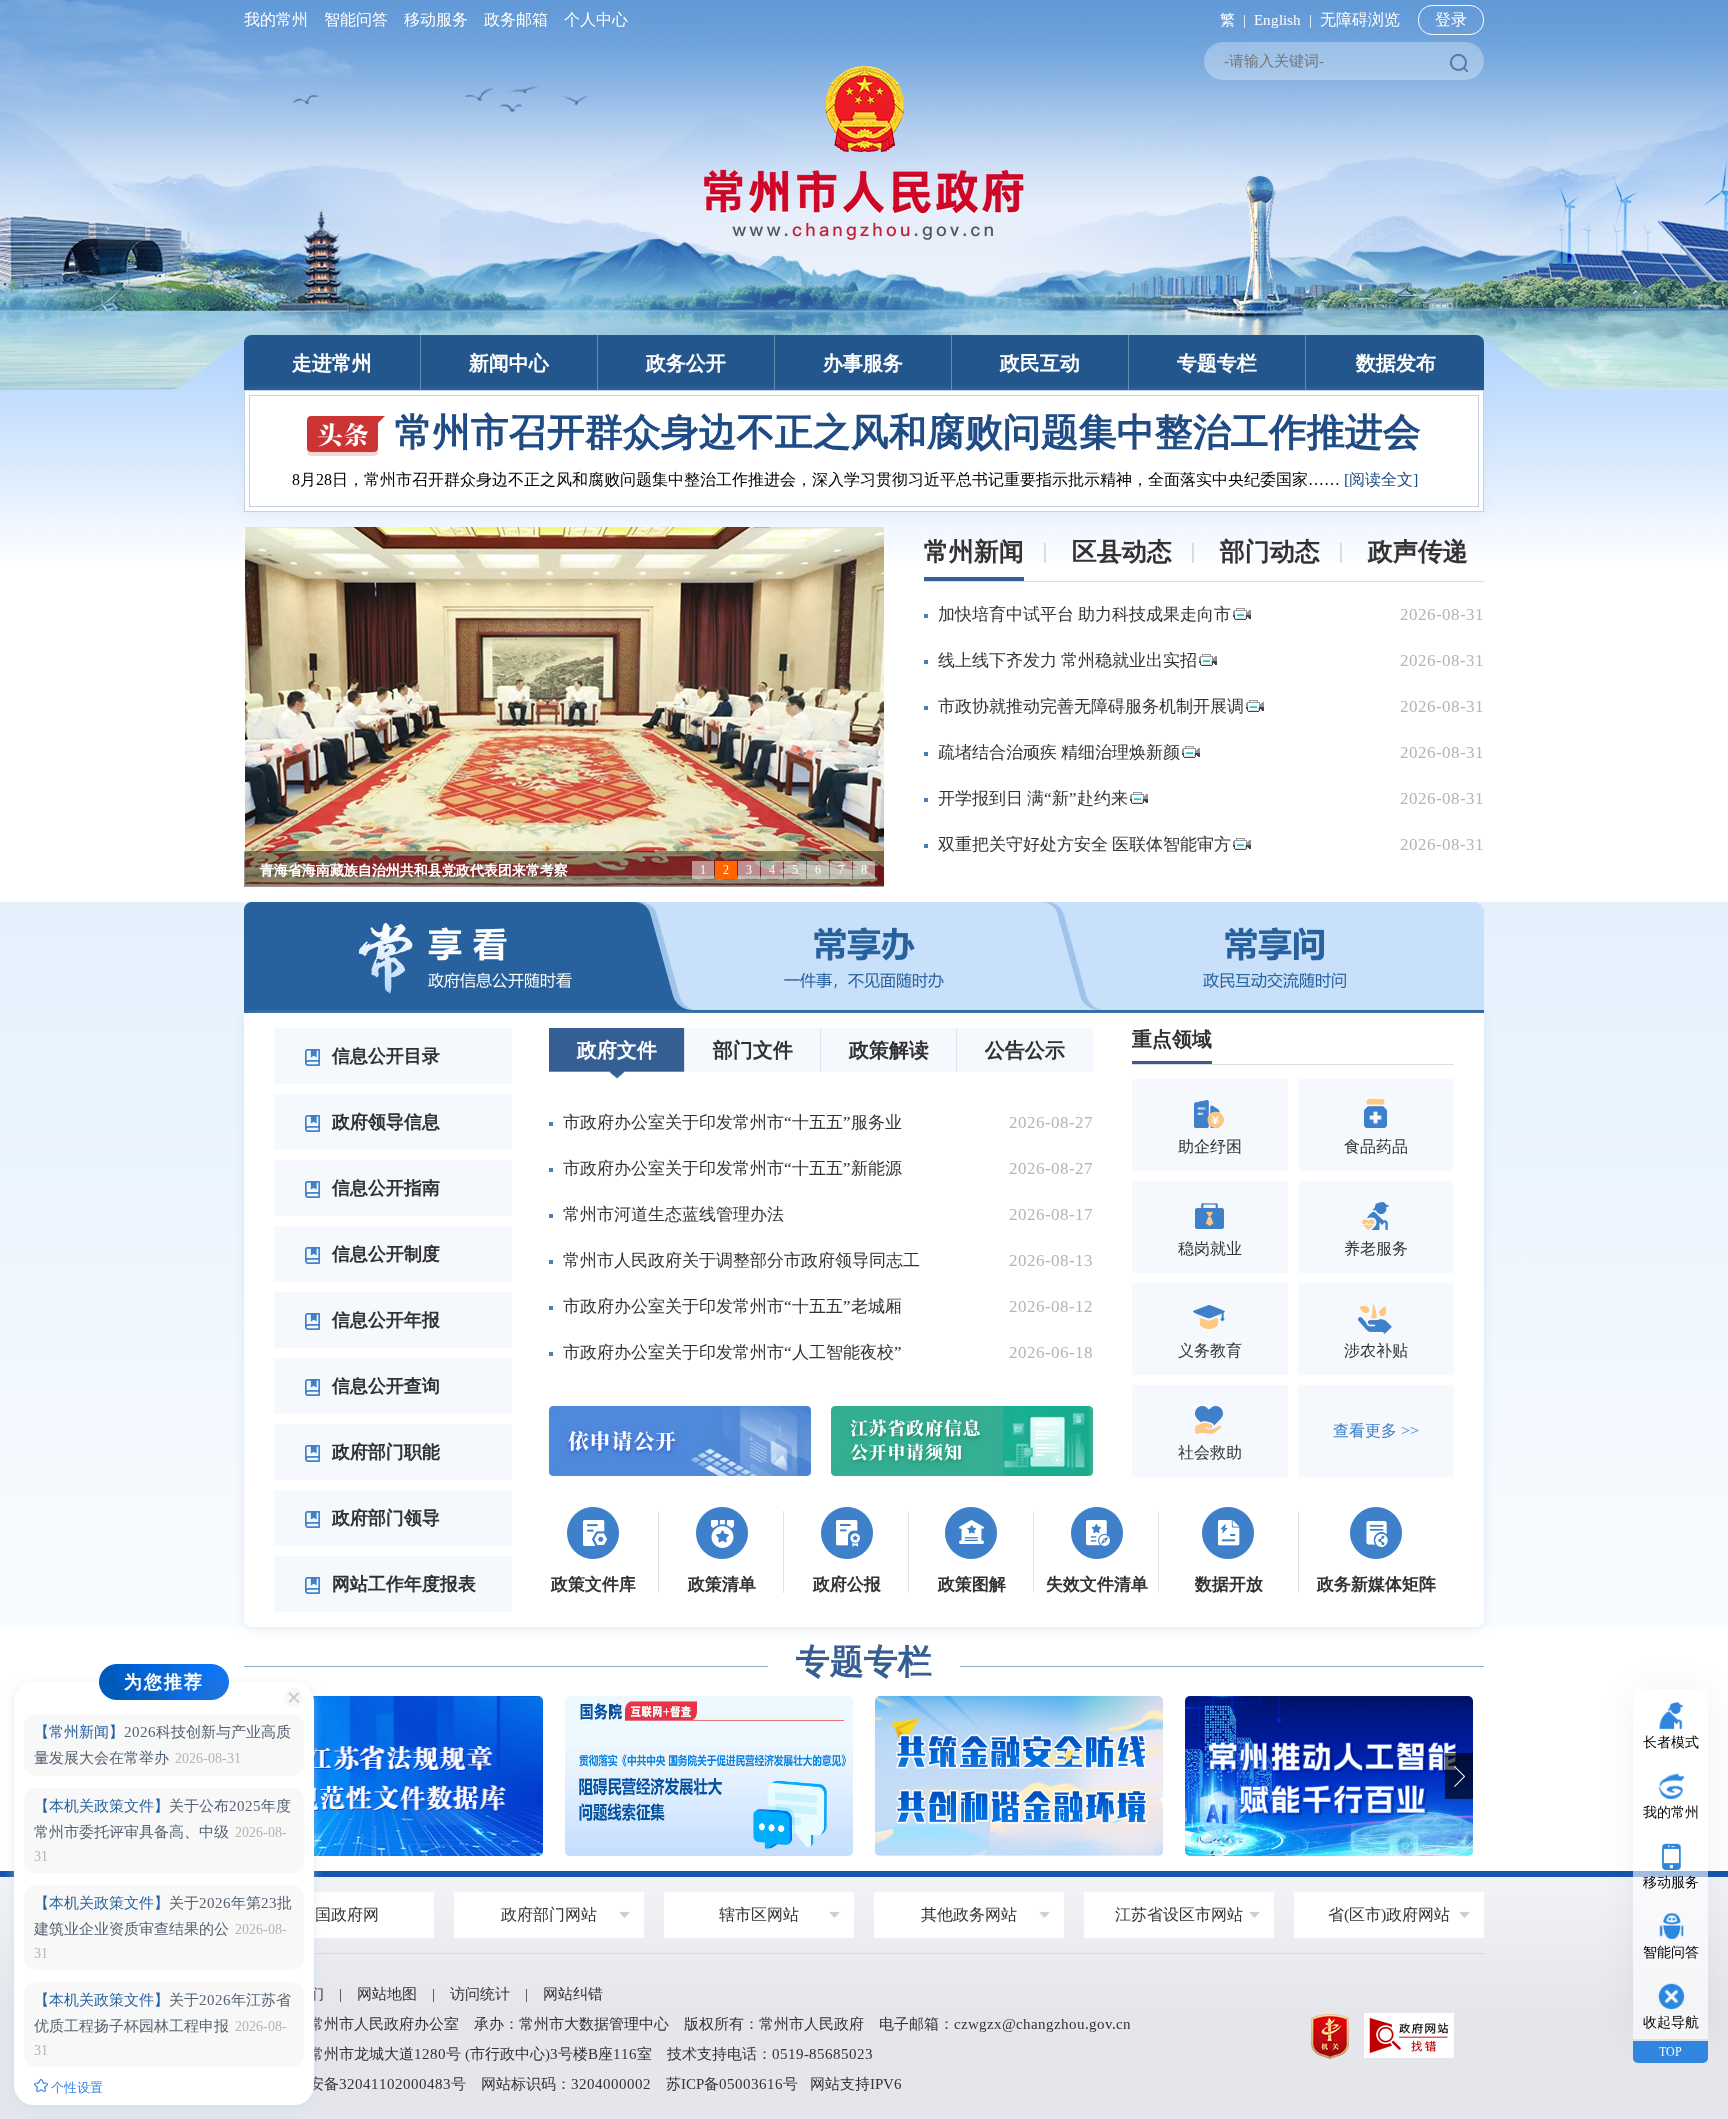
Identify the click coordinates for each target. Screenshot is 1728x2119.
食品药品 (1376, 1146)
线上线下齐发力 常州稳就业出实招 (1067, 660)
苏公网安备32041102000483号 (365, 2084)
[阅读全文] (1429, 479)
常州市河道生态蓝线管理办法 (673, 1214)
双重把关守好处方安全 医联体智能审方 (1084, 844)
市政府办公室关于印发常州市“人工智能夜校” (732, 1352)
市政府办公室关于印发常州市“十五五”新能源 (732, 1168)
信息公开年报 (383, 1320)
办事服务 (863, 363)
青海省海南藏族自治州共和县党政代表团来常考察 (414, 870)
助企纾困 (1210, 1146)
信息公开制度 (383, 1254)
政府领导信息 (383, 1122)
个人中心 (592, 19)
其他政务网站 (969, 1914)
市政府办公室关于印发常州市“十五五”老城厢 (732, 1306)
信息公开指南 (383, 1188)
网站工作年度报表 (401, 1584)
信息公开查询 (383, 1386)
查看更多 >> (1376, 1430)
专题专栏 (1217, 363)
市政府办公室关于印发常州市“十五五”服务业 (732, 1122)
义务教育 (1210, 1350)
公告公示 (1025, 1050)
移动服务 (436, 19)
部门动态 (1270, 551)
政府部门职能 (383, 1452)
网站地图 (387, 1994)
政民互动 (1040, 363)
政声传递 (1418, 551)
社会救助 (1210, 1452)
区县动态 (1122, 551)
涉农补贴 (1376, 1350)
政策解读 (889, 1050)
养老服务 (1376, 1248)
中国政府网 (339, 1914)
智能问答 (356, 19)
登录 (1451, 19)
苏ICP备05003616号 (732, 2084)
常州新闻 (974, 551)
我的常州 (280, 19)
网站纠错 (573, 1994)
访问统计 (480, 1994)
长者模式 (1671, 1742)
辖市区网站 (759, 1914)
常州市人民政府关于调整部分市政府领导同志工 (741, 1260)
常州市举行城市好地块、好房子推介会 (908, 432)
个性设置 (75, 2087)
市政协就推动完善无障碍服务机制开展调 (1091, 706)
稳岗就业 (1210, 1248)
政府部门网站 (549, 1914)
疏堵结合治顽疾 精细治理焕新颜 (1059, 752)
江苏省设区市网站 (1179, 1914)
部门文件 (753, 1050)
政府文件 (617, 1050)
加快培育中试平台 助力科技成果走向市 (1084, 614)
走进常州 (332, 363)
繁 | (1229, 20)
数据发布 (1396, 363)
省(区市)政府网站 (1389, 1914)
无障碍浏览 (1360, 19)
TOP (1670, 2052)
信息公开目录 (383, 1056)
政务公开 (686, 363)
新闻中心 (509, 363)
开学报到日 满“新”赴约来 (1033, 798)
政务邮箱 (516, 19)
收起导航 (1671, 2022)
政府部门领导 (383, 1518)
